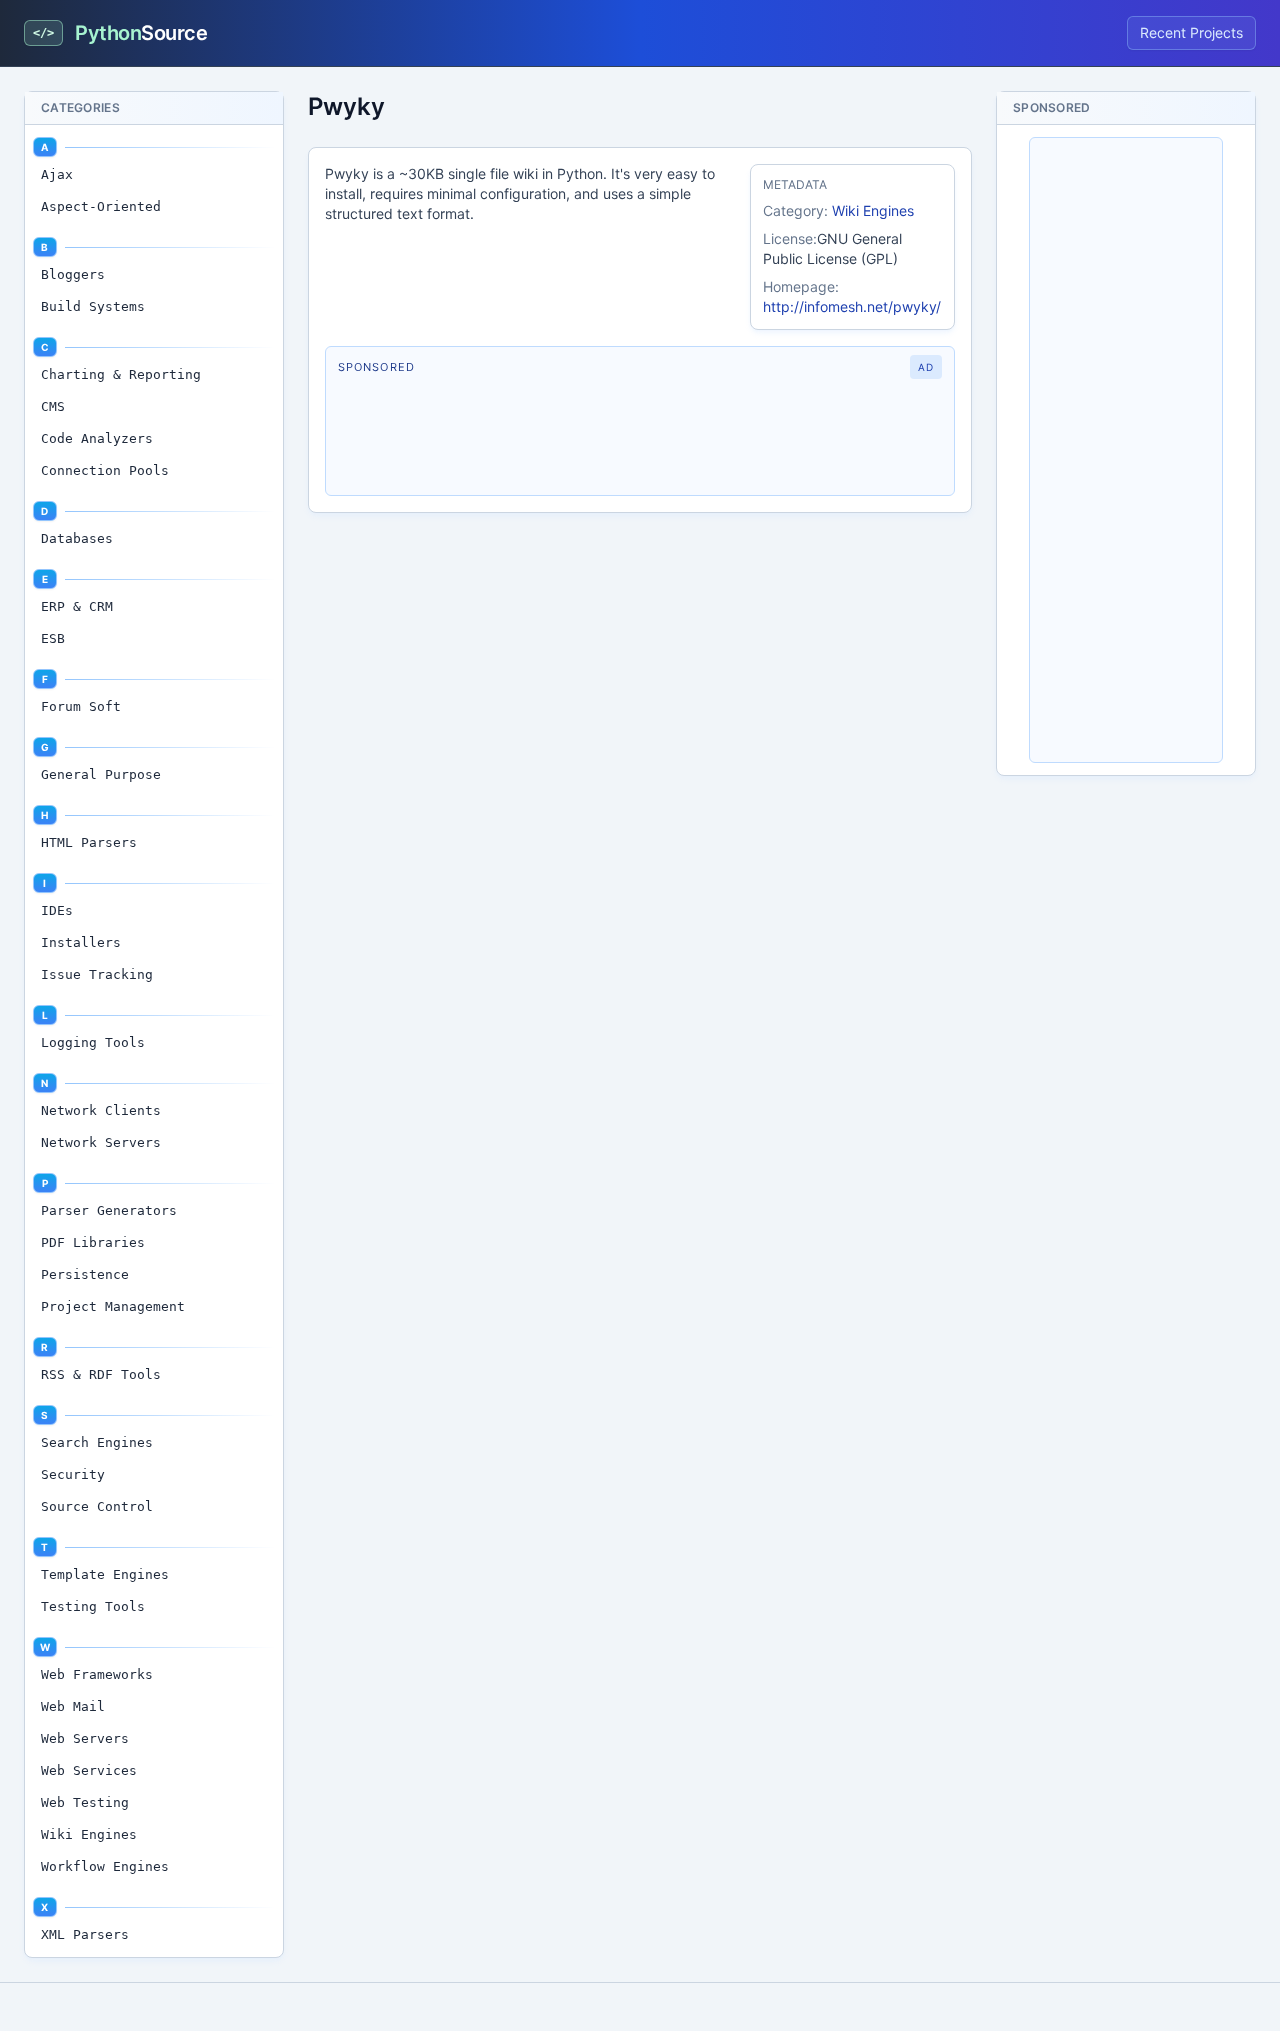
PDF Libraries (93, 1242)
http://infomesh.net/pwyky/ (852, 306)
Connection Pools (105, 470)
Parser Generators (109, 1210)
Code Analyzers (97, 438)
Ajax (57, 174)
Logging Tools (93, 1042)
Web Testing (85, 1802)
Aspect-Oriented (101, 206)
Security (73, 1474)
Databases (77, 538)
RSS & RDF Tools (101, 1374)
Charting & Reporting (121, 374)
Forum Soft (81, 706)
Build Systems (93, 306)
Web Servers (85, 1738)
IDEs (57, 910)
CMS (53, 406)
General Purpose (101, 774)
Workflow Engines (105, 1866)
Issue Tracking (97, 974)
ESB (53, 638)
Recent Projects (1191, 32)
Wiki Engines (89, 1834)
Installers (81, 942)
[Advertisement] (640, 437)
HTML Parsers (89, 842)
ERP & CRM (77, 606)
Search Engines (97, 1442)
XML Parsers (85, 1934)
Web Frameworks (97, 1674)
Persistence (85, 1274)
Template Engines (105, 1574)
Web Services (89, 1770)
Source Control (97, 1506)
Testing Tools (93, 1606)
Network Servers (101, 1142)
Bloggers (73, 274)
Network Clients (101, 1110)
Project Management (113, 1306)
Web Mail (73, 1706)
